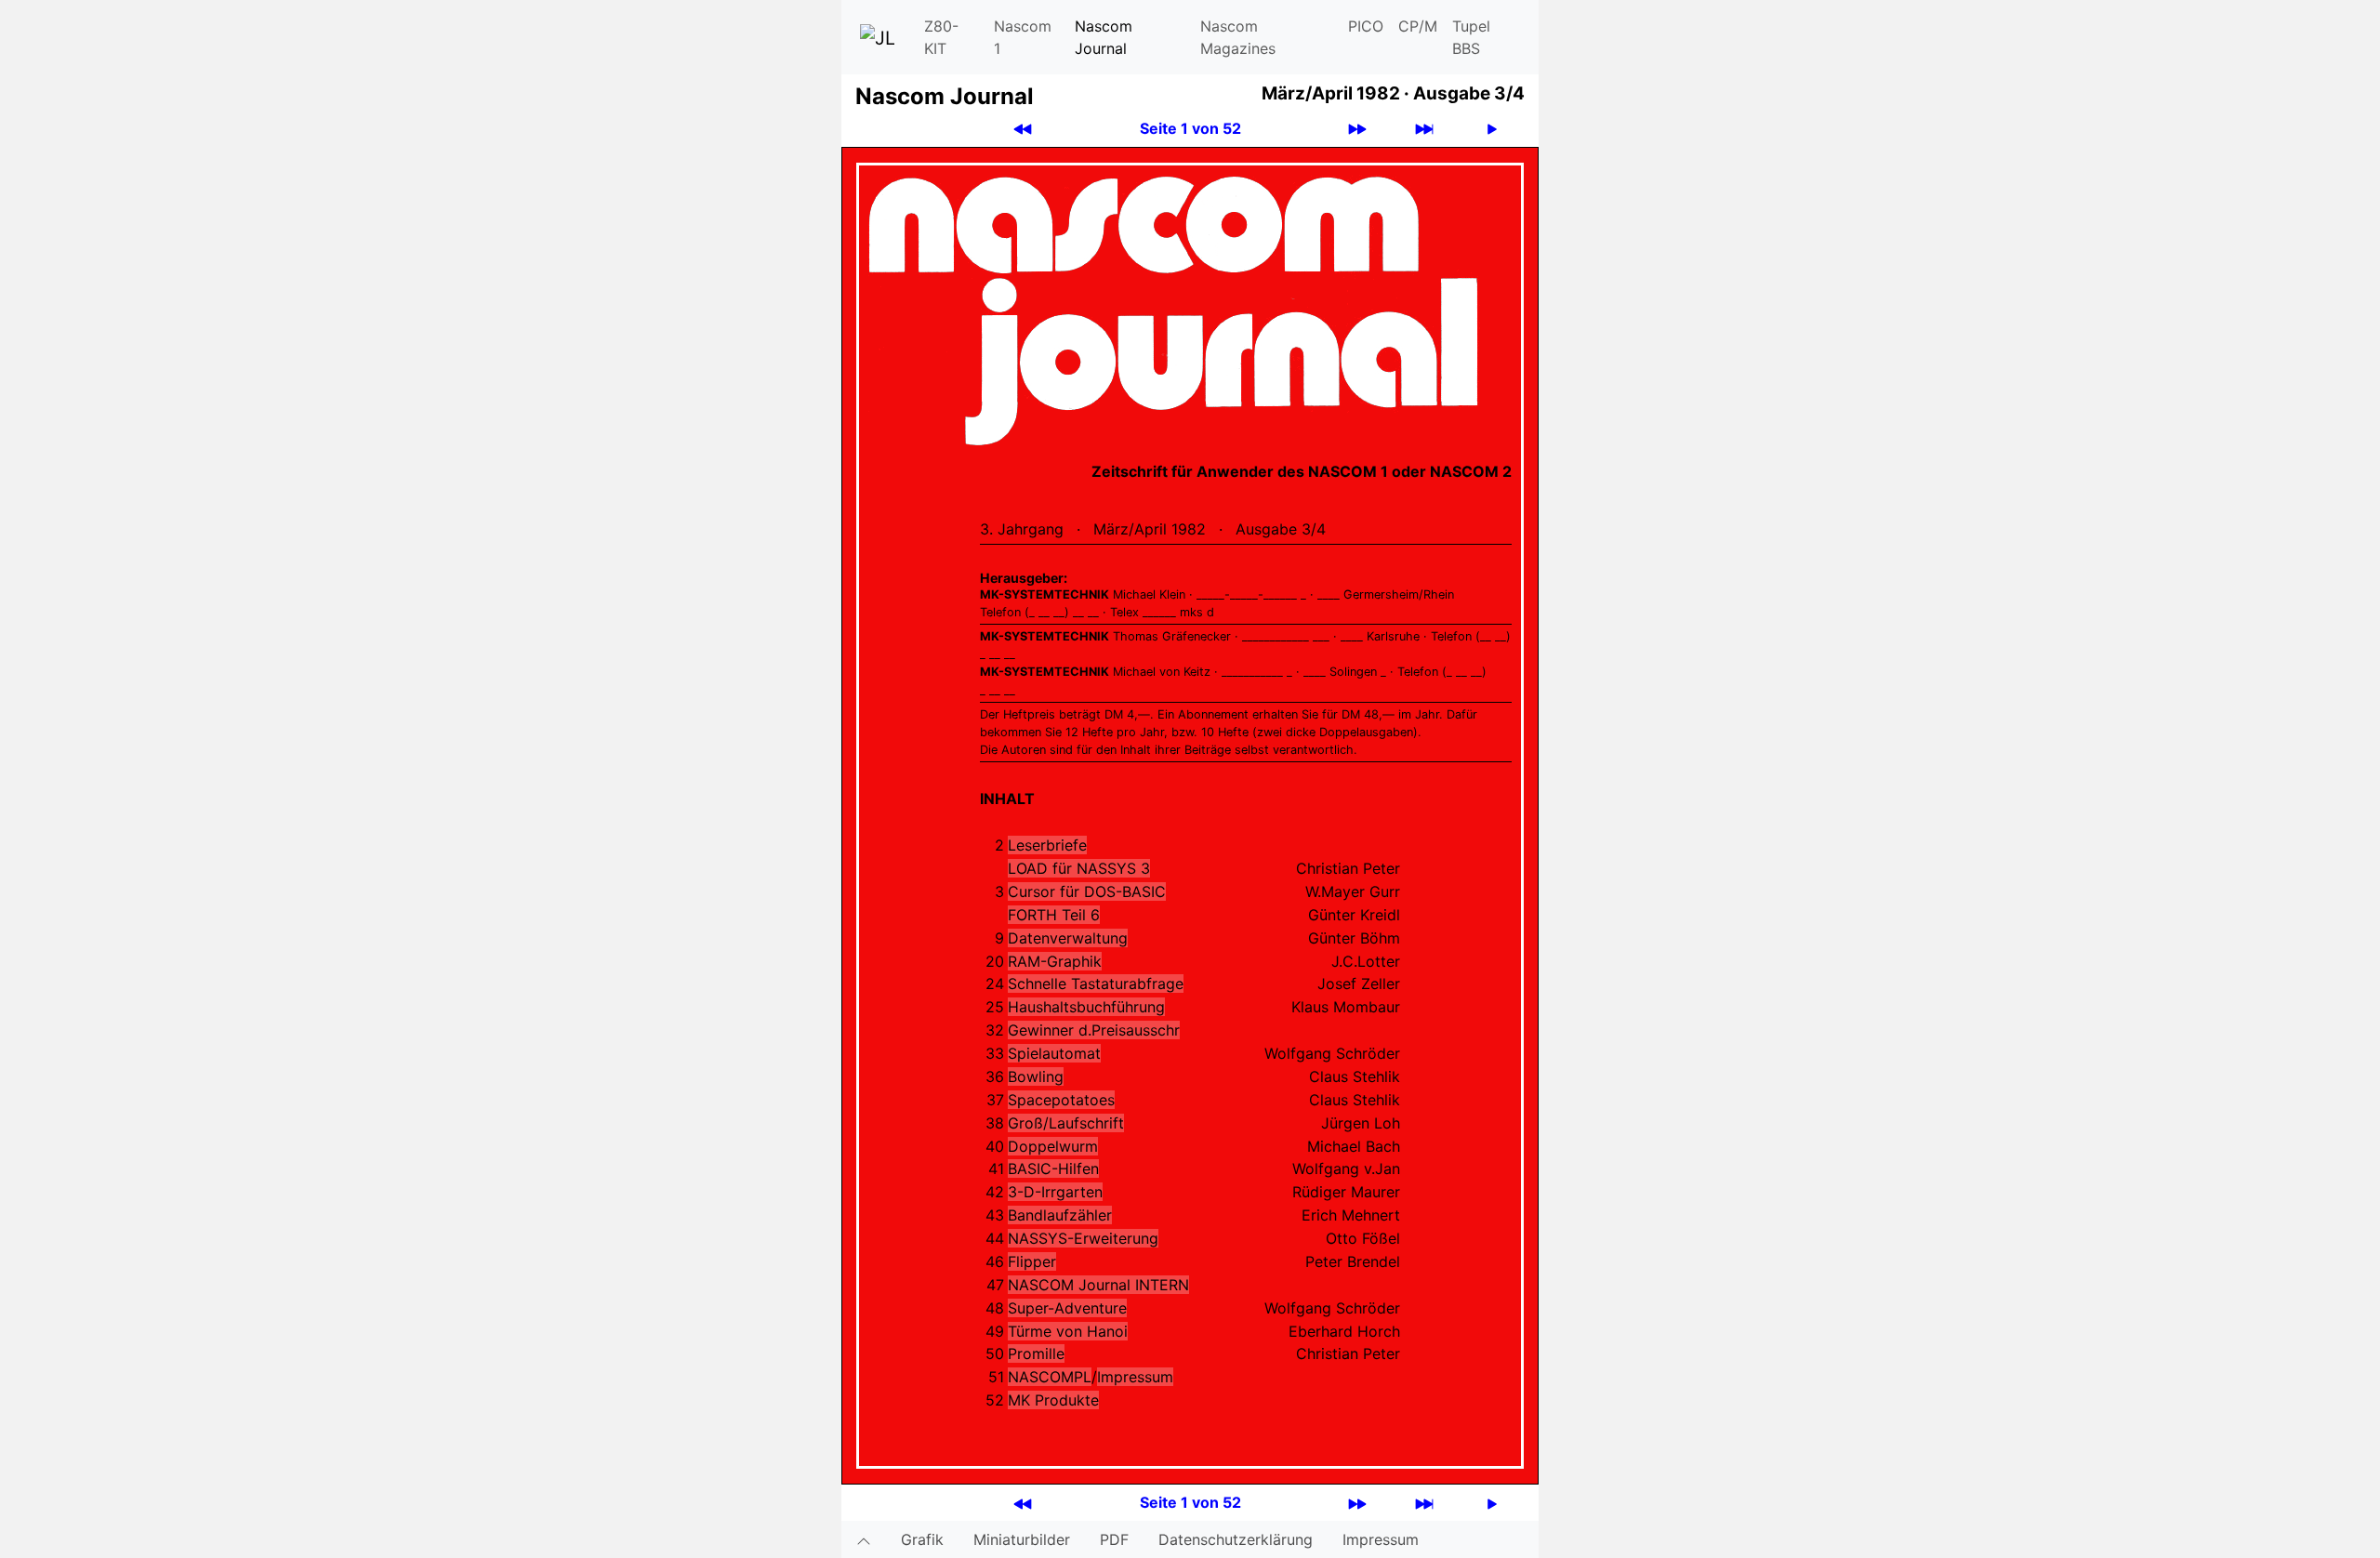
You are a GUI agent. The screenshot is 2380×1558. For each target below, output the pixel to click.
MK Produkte (1053, 1400)
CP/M (1418, 26)
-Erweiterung (1083, 1238)
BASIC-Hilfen (1053, 1168)
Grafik (922, 1539)
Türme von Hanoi (1068, 1331)
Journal (1098, 1285)
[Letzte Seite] (1424, 129)
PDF (1114, 1539)
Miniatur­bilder (1022, 1539)
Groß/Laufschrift (1066, 1123)
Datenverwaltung (1068, 938)
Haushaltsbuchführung (1086, 1007)
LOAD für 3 (1079, 868)
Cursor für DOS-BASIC (1087, 891)
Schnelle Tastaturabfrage (1096, 984)
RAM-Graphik (1055, 961)
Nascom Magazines (1238, 37)
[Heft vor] (1357, 129)
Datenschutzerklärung (1236, 1539)
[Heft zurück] (1023, 129)
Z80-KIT (941, 37)
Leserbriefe (1047, 845)
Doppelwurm (1053, 1146)
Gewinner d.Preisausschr (1094, 1030)
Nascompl (1050, 1377)
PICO (1366, 26)
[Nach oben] (864, 1539)
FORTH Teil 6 (1054, 915)
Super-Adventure (1067, 1308)
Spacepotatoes (1061, 1100)
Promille (1036, 1353)
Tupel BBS (1471, 37)
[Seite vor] (1492, 129)
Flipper (1032, 1261)
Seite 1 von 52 (1190, 128)
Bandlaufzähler (1060, 1215)
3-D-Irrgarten (1055, 1192)
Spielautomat (1054, 1053)
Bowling (1036, 1076)
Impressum (1135, 1377)
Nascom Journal (1104, 37)
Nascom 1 (1023, 37)
